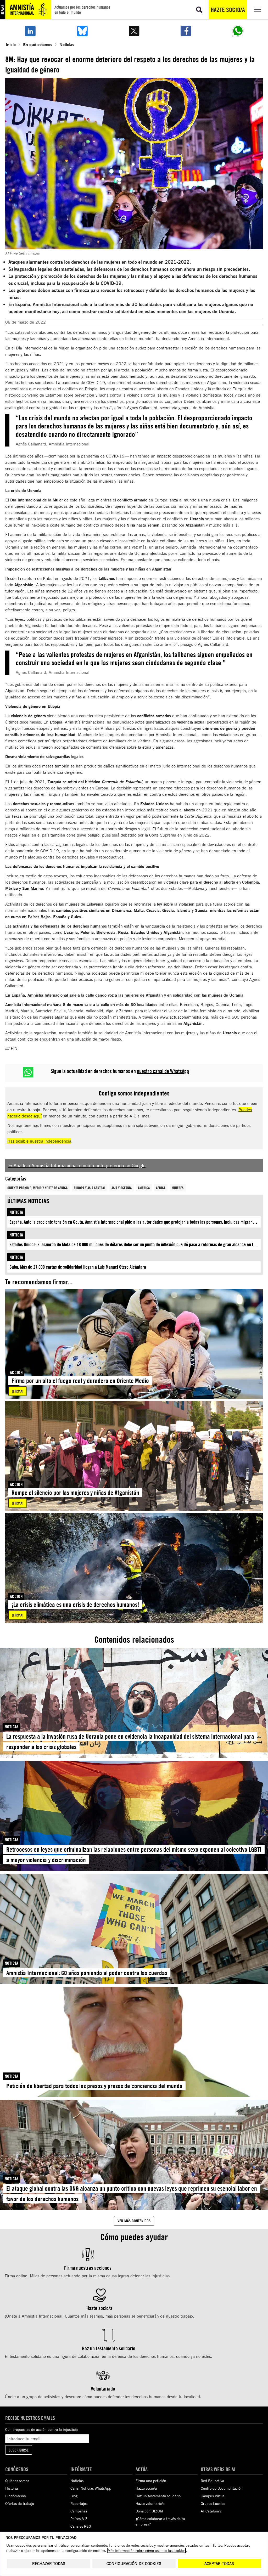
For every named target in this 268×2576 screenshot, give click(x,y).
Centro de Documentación (222, 2488)
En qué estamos (38, 44)
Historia (12, 2488)
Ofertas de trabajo (20, 2503)
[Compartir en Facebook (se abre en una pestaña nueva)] (186, 31)
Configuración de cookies (134, 2564)
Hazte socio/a (228, 10)
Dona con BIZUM (149, 2511)
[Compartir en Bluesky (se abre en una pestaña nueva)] (82, 31)
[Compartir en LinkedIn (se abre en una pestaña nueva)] (30, 31)
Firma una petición (151, 2481)
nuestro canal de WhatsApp (163, 1071)
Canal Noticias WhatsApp (91, 2488)
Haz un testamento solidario (158, 2496)
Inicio (11, 44)
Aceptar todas (219, 2564)
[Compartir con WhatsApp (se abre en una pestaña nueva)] (238, 31)
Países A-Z (79, 2519)
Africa (161, 1188)
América (144, 1188)
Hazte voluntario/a (150, 2503)
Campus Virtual (213, 2496)
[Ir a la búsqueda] (199, 10)
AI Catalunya (211, 2511)
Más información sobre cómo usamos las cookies (146, 2550)
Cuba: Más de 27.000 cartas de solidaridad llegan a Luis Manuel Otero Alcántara (78, 1267)
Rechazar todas (49, 2564)
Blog (74, 2496)
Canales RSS (81, 2526)
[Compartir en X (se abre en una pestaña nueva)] (134, 31)
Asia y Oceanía (122, 1188)
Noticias (67, 44)
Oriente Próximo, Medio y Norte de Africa (37, 1188)
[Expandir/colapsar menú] (258, 10)
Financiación (16, 2496)
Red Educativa (212, 2481)
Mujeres (178, 1188)
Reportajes (79, 2503)
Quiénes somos (17, 2481)
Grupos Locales (213, 2503)
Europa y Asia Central (90, 1188)
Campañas (79, 2511)
